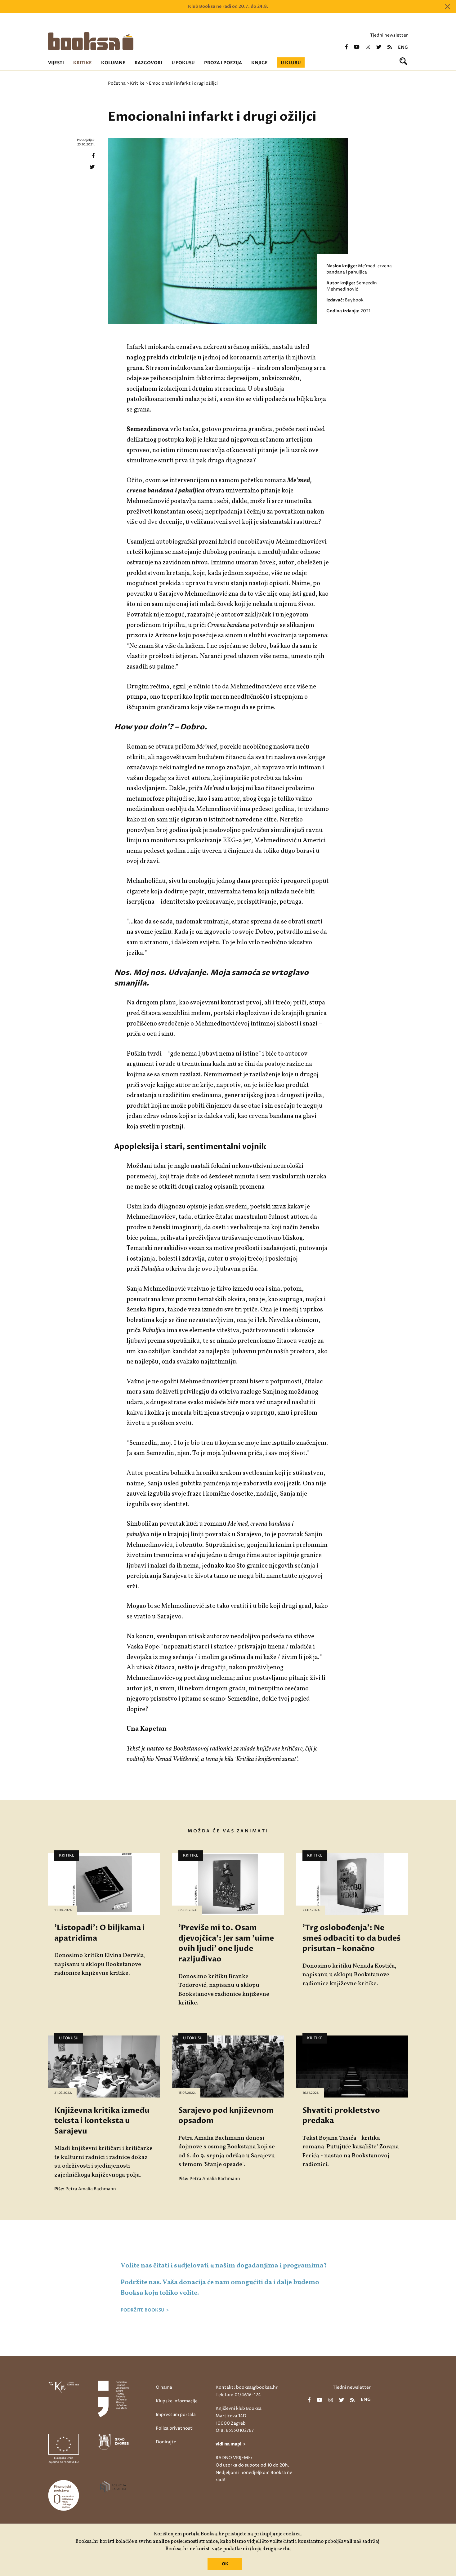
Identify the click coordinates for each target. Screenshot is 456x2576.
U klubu (291, 63)
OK (225, 2564)
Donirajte (166, 2442)
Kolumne (113, 63)
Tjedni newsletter (389, 35)
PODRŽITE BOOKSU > (145, 2310)
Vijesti (56, 63)
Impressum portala (176, 2415)
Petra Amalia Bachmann (91, 2189)
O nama (164, 2387)
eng (403, 47)
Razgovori (148, 63)
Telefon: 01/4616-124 (238, 2395)
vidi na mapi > (231, 2444)
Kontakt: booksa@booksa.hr (247, 2387)
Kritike (83, 63)
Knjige (259, 63)
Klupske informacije (177, 2401)
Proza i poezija (223, 63)
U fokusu (183, 63)
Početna (117, 83)
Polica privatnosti (175, 2428)
